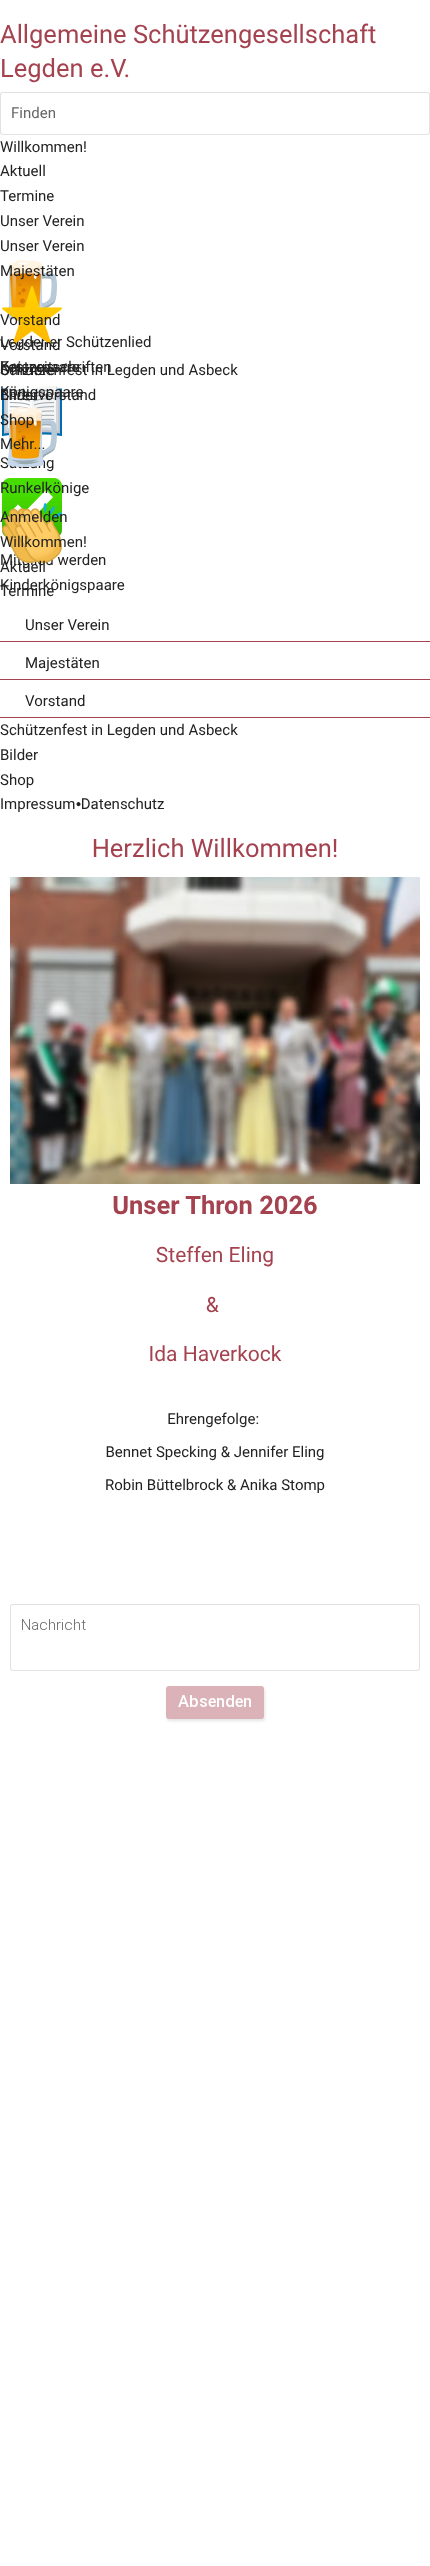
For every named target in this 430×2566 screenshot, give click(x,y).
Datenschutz (123, 804)
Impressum (37, 804)
